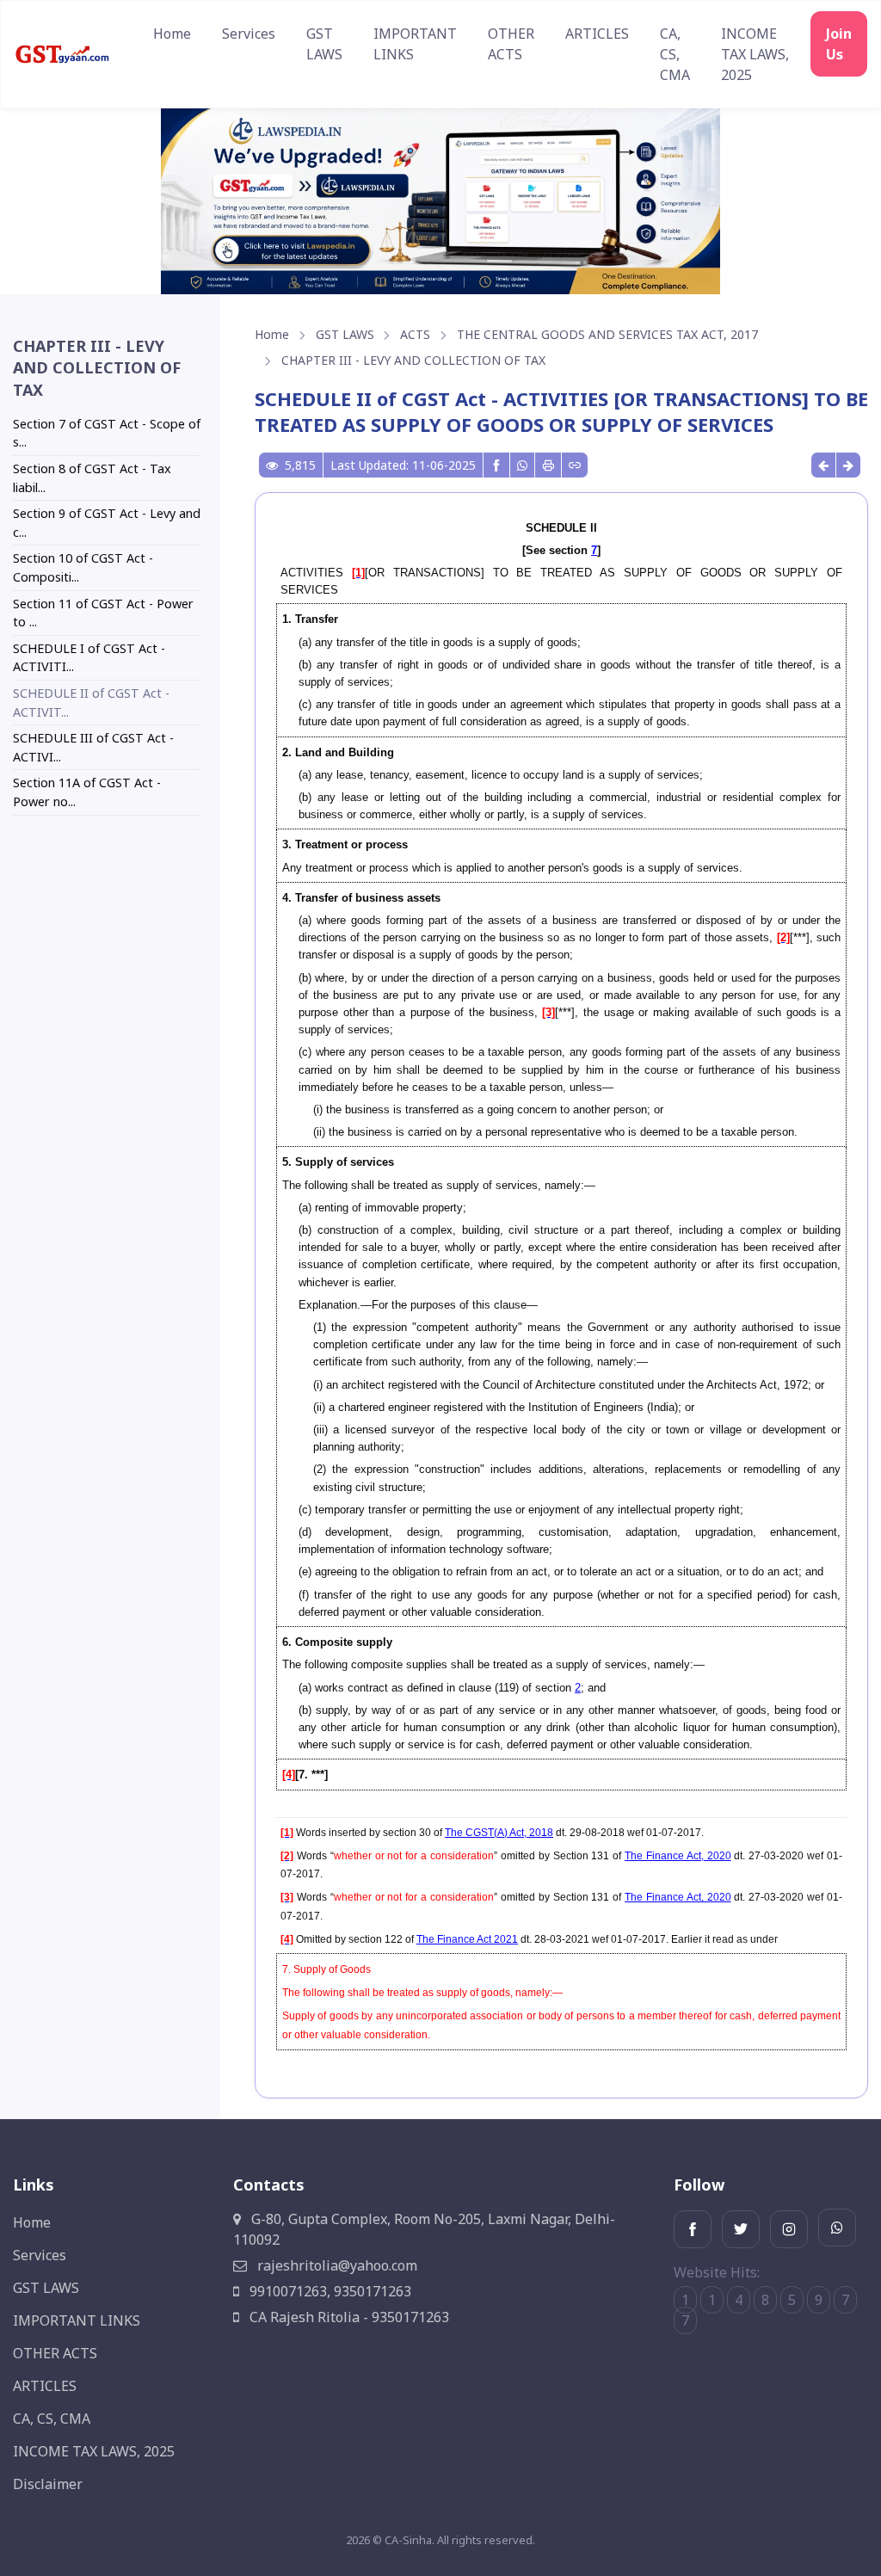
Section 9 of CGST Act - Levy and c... (107, 523)
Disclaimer (48, 2484)
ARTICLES (597, 34)
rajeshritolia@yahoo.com (336, 2265)
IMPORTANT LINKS (415, 44)
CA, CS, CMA (675, 54)
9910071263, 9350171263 (329, 2291)
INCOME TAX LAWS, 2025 (755, 54)
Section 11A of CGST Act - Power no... (87, 792)
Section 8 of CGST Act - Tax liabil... (92, 478)
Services (249, 34)
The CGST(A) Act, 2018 (499, 1833)
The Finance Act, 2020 (678, 1856)
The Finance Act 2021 (467, 1939)
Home (172, 34)
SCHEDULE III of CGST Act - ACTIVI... (93, 747)
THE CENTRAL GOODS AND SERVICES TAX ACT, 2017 (607, 334)
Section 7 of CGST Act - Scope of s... (107, 433)
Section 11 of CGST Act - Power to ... (103, 613)
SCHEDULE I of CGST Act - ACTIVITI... (89, 658)
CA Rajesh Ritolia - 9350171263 (348, 2317)
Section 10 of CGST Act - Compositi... (83, 567)
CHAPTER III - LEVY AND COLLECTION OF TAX (413, 360)
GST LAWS (324, 44)
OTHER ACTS (511, 44)
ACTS (415, 334)
